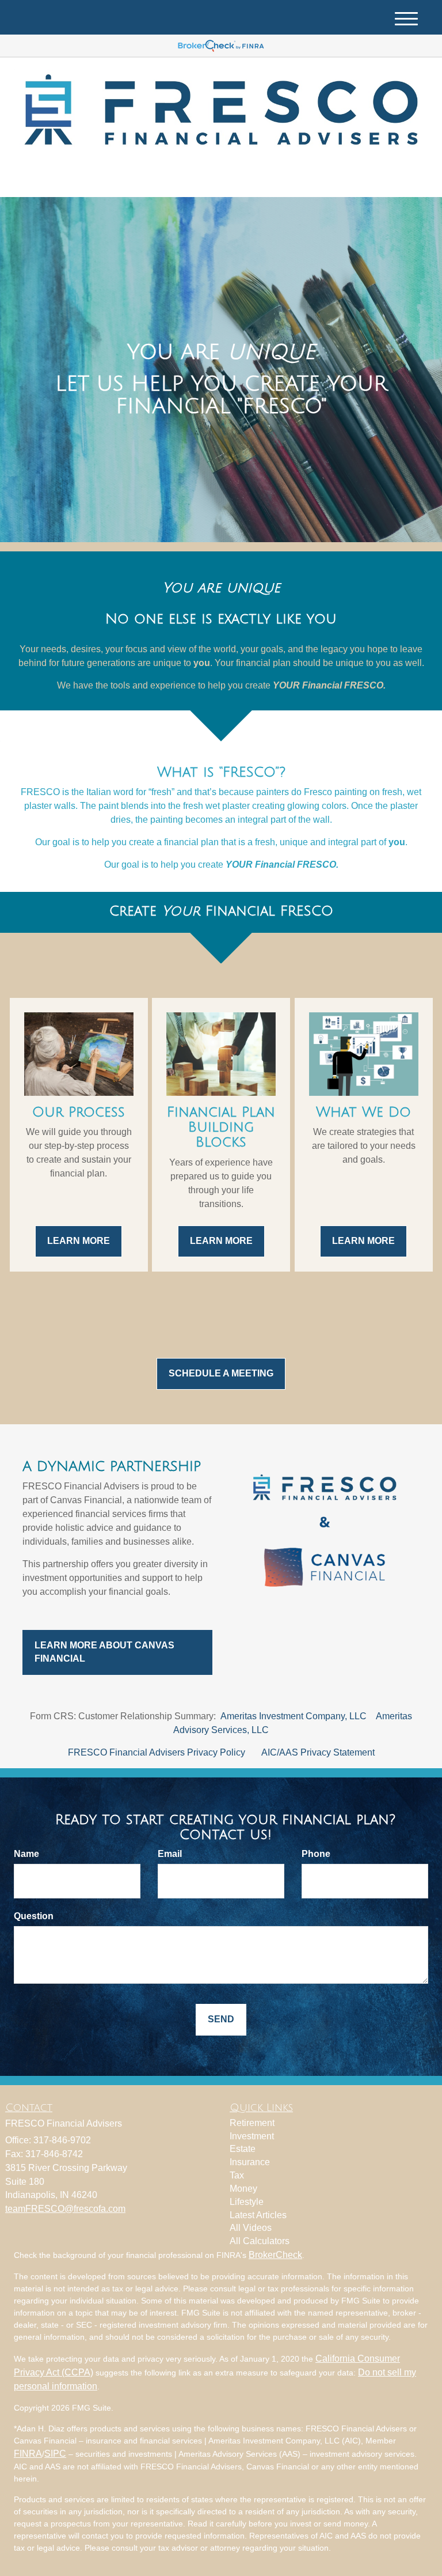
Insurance (250, 2162)
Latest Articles (258, 2215)
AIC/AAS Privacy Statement (318, 1752)
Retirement (252, 2123)
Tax (237, 2175)
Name (26, 1854)
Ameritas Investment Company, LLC (294, 1716)
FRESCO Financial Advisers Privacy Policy (157, 1752)
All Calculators (260, 2241)
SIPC (55, 2454)
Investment (252, 2136)
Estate (243, 2149)
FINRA (28, 2454)
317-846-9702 (327, 178)
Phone (316, 1854)
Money (243, 2189)
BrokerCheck (275, 2255)
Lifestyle (247, 2202)
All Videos (251, 2228)
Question (34, 1916)
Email (170, 1854)
